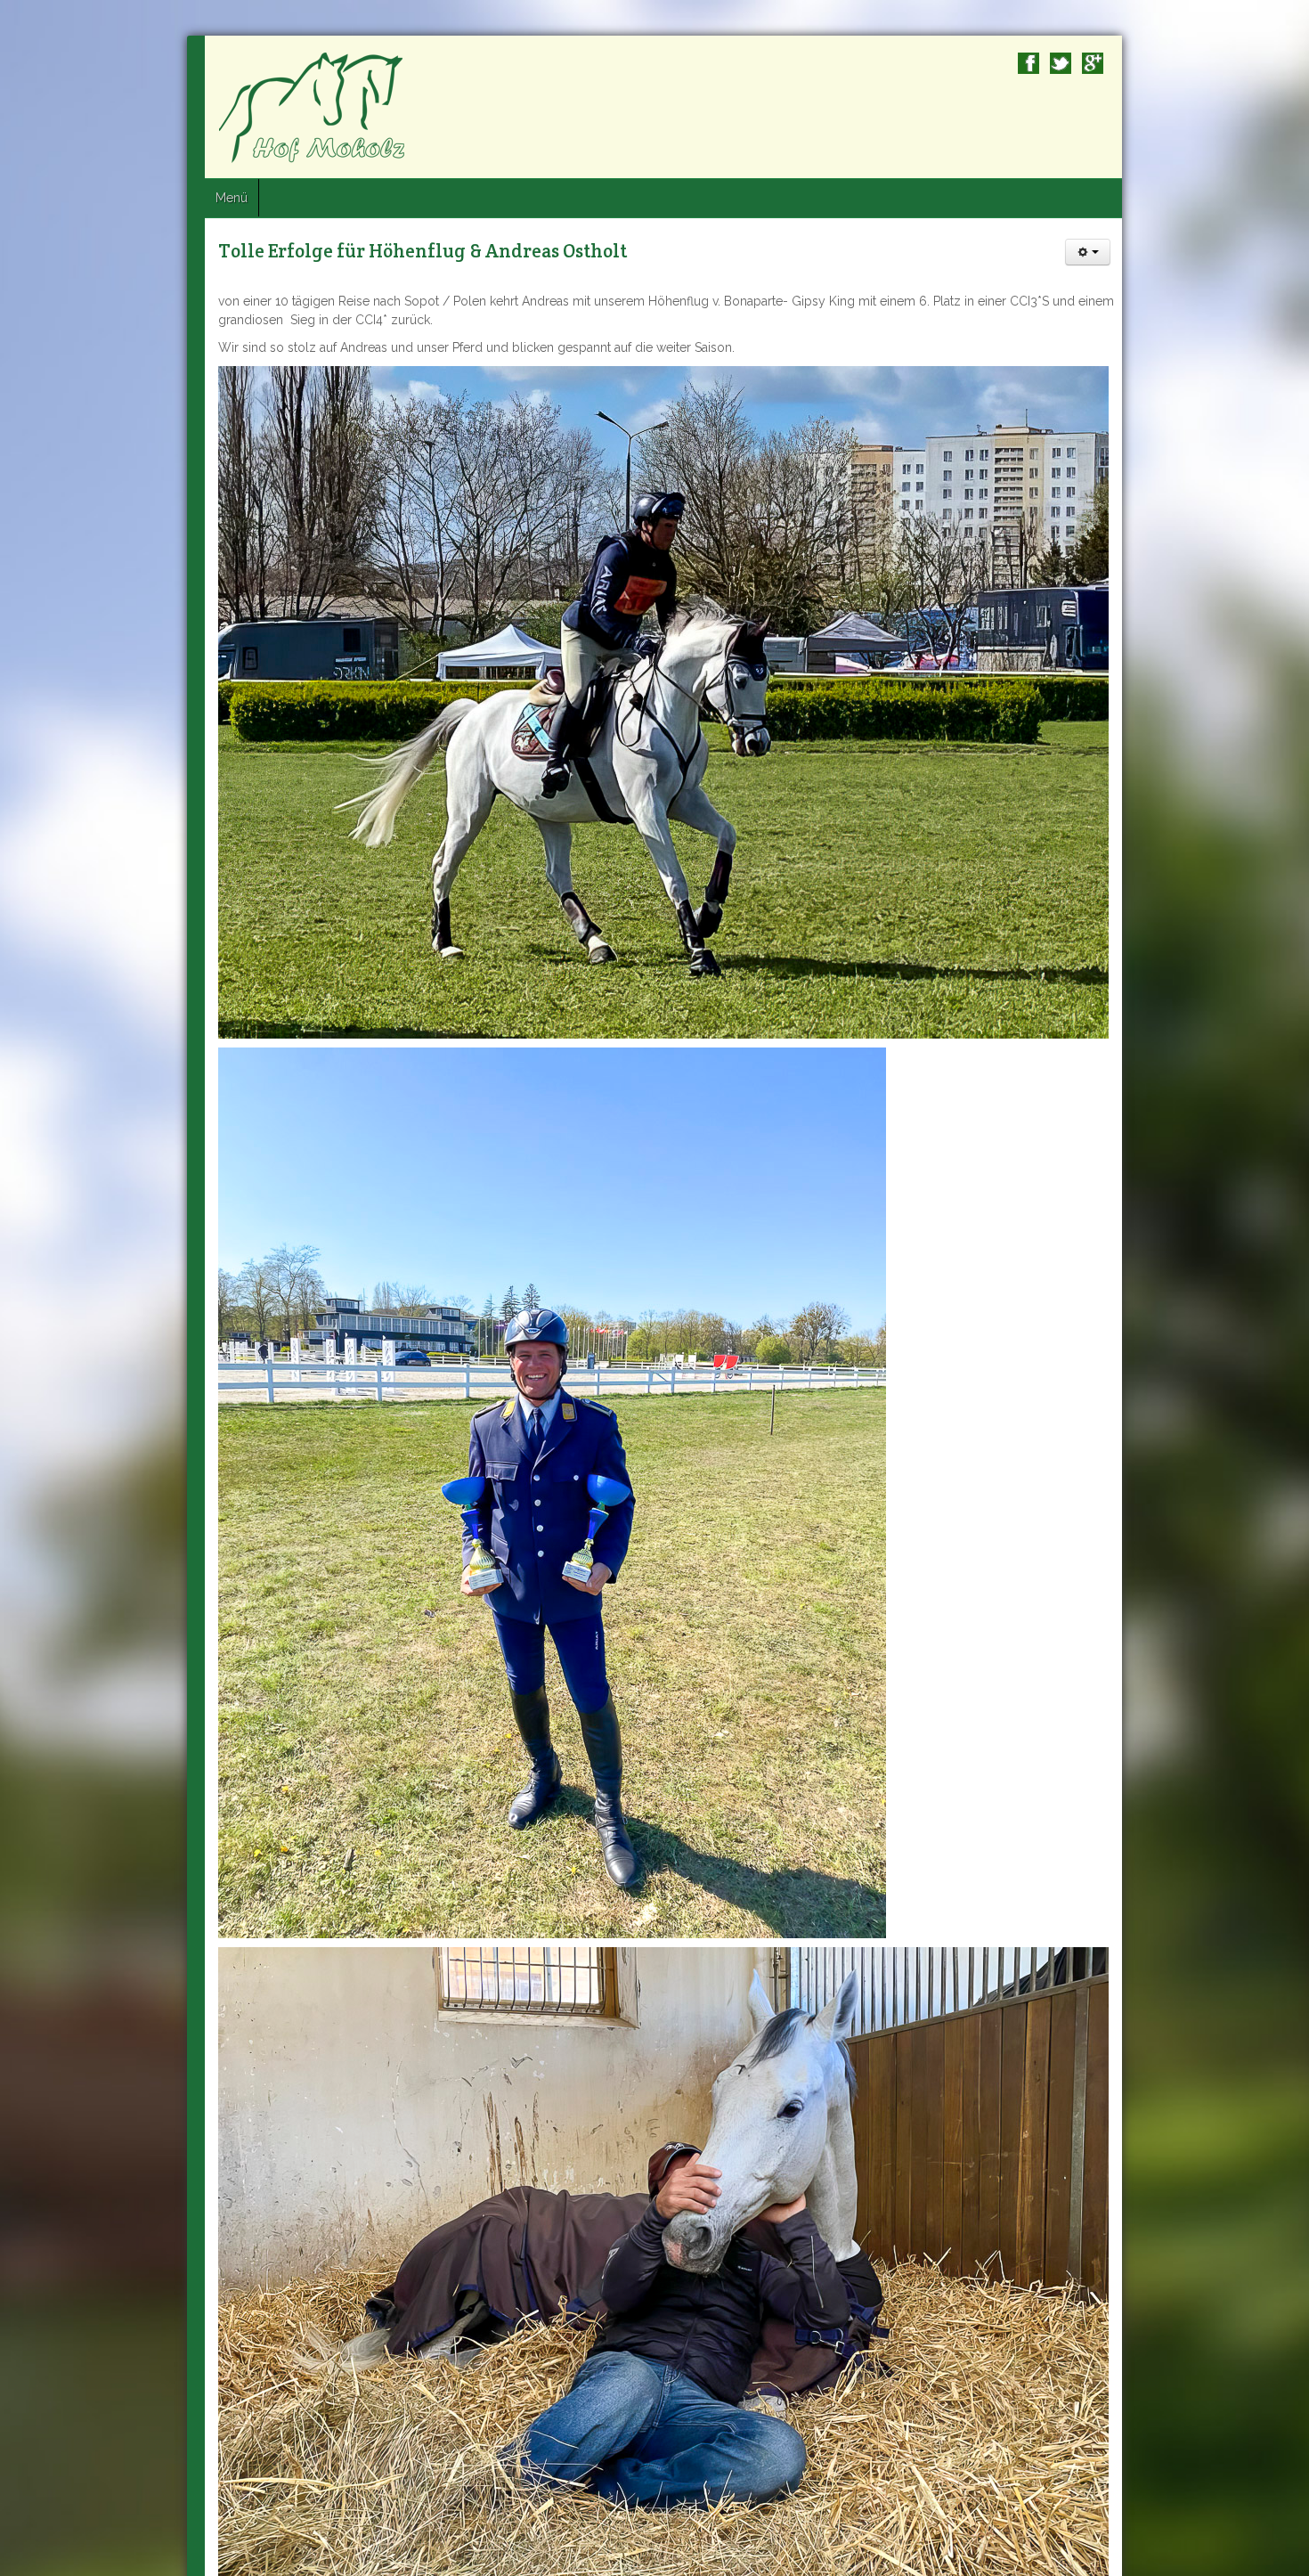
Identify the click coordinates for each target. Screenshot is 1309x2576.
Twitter (1248, 63)
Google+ (1280, 63)
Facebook (1215, 63)
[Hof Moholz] (127, 107)
